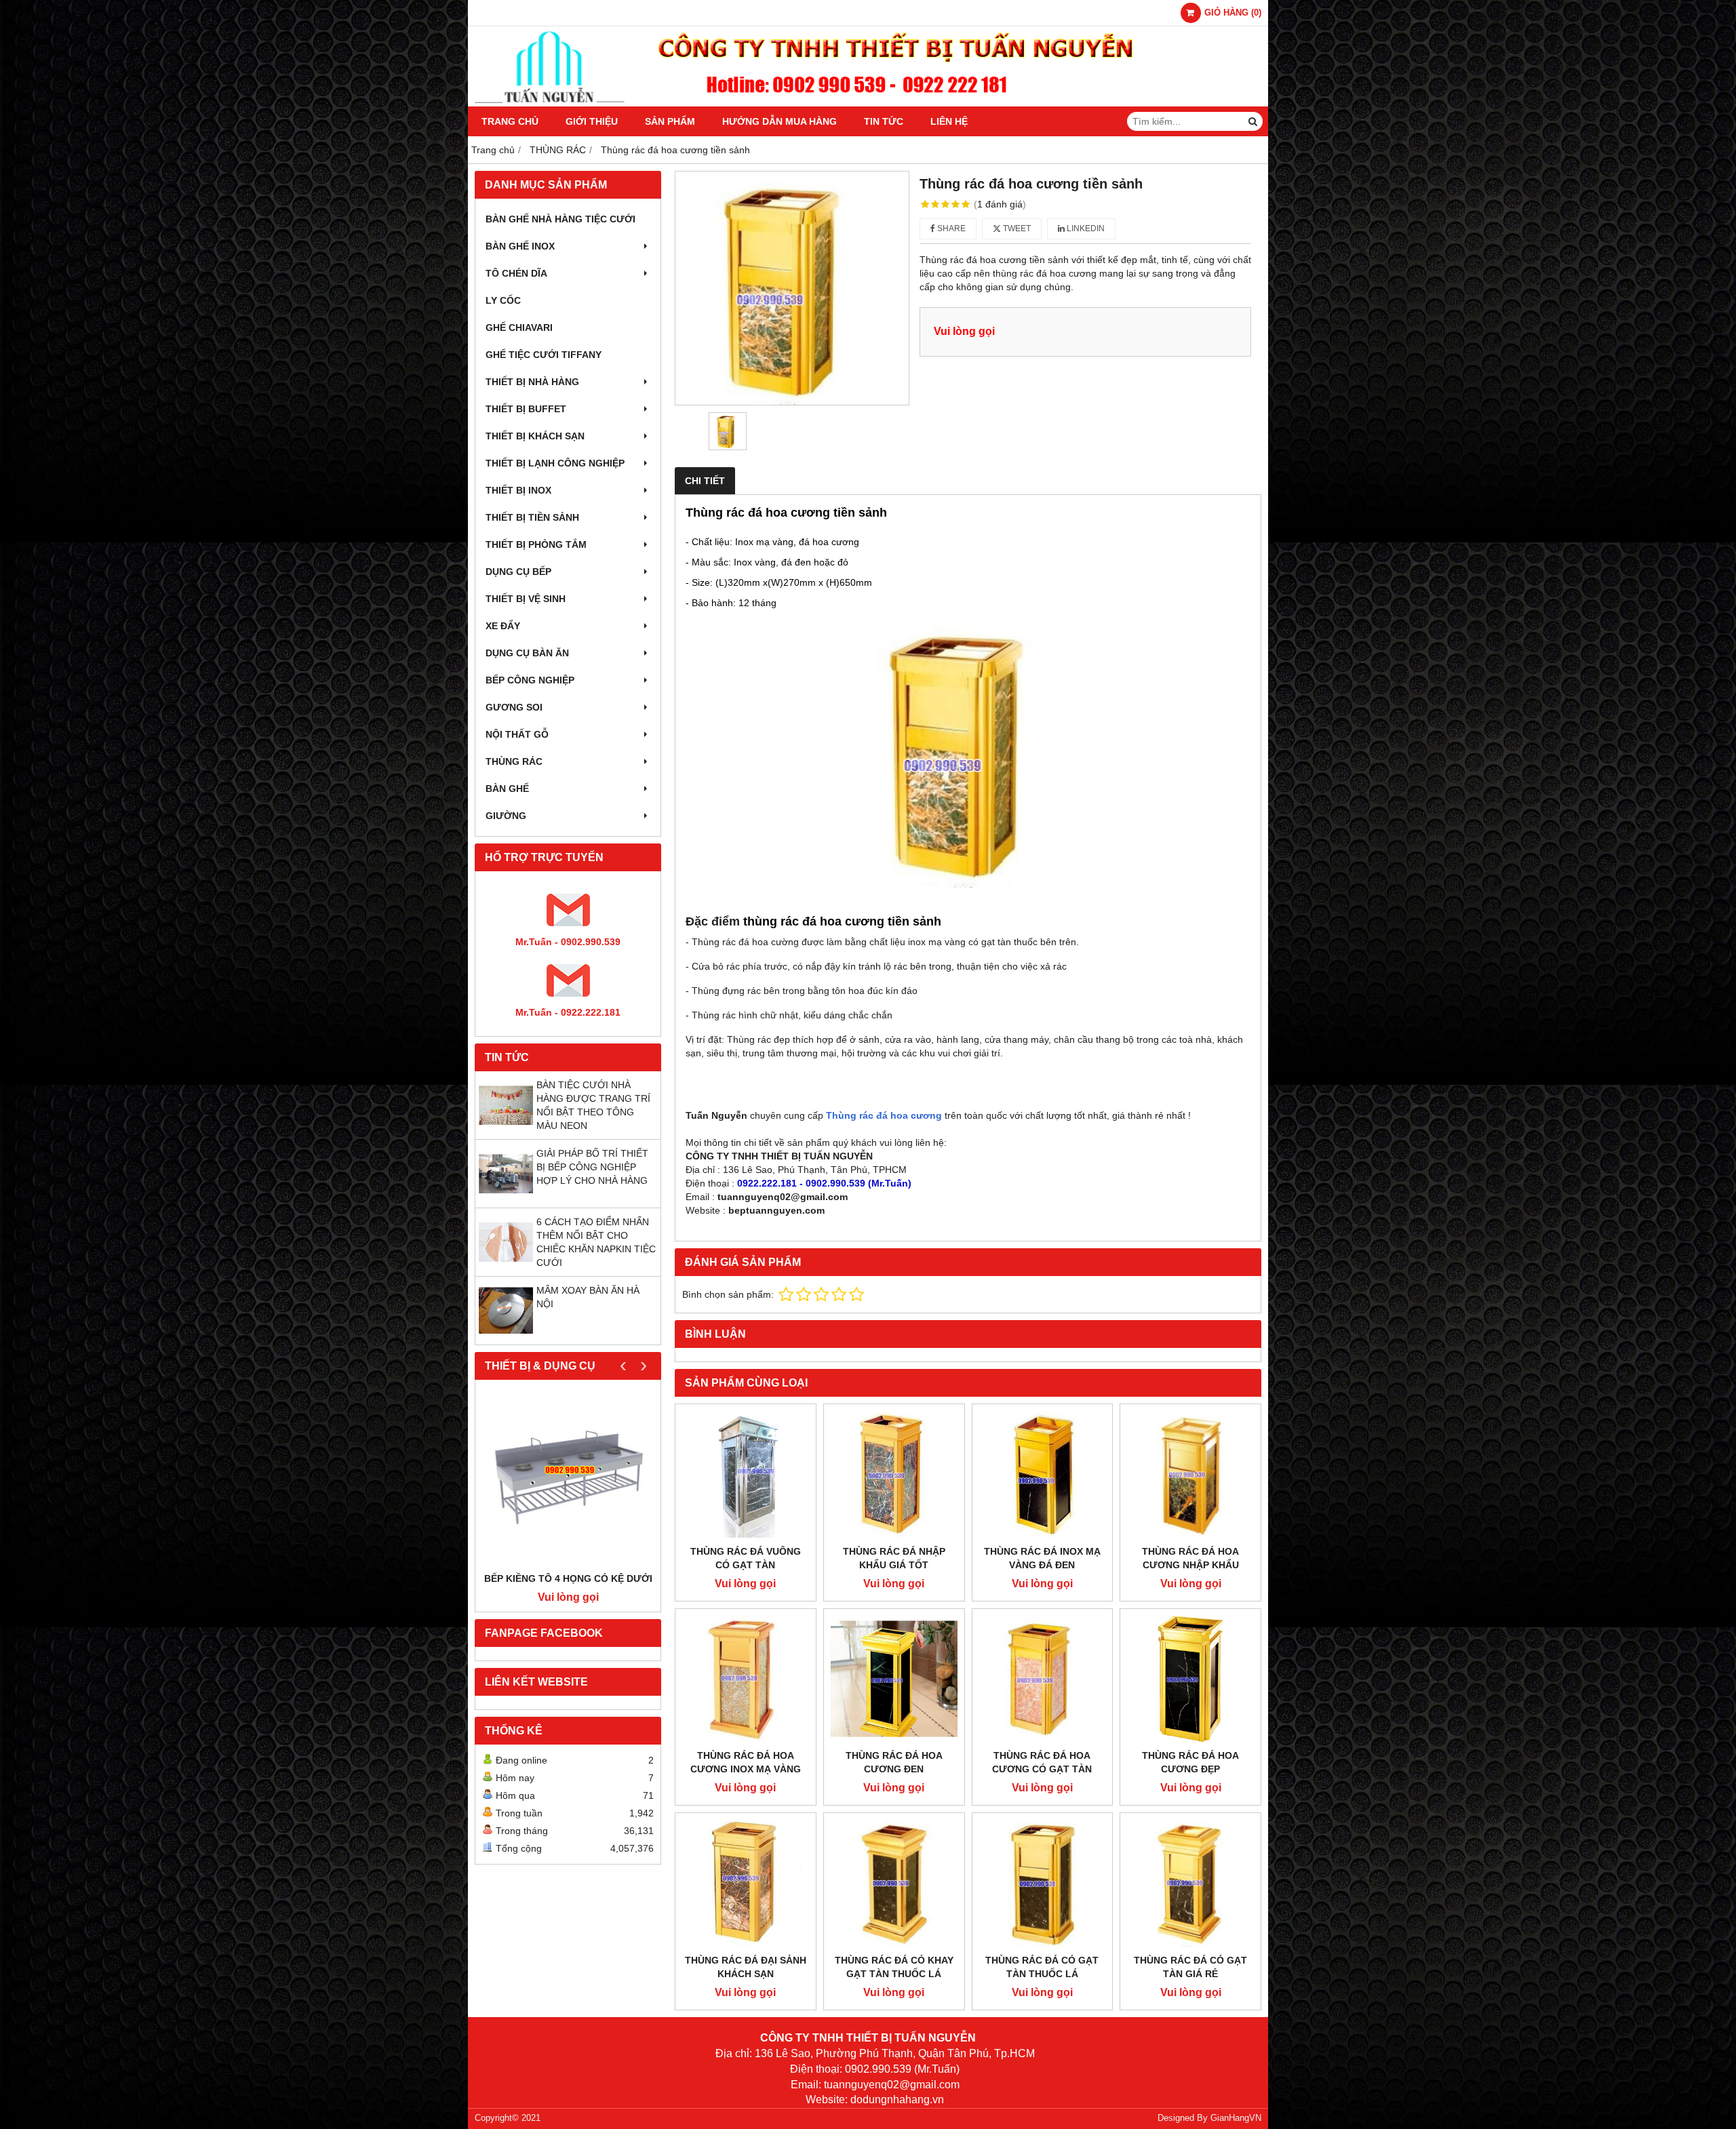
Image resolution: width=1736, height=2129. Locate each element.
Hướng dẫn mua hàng (780, 121)
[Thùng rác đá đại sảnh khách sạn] (746, 1883)
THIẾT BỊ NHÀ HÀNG (532, 382)
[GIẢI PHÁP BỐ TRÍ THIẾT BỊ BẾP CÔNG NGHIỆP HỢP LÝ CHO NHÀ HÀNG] (506, 1197)
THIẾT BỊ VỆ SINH (526, 599)
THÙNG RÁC (514, 761)
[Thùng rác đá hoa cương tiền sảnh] (792, 288)
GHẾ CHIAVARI (519, 327)
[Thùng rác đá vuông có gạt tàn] (746, 1474)
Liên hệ (949, 121)
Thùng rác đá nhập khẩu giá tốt (894, 1558)
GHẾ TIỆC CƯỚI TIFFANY (544, 355)
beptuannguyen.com (776, 1210)
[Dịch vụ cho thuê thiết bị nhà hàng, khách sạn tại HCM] (868, 103)
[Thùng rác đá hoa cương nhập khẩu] (1190, 1474)
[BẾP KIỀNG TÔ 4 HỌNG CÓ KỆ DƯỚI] (568, 1479)
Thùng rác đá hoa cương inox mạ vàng (746, 1762)
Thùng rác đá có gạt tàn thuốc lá (1042, 1967)
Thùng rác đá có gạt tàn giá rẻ (1190, 1967)
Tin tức (884, 121)
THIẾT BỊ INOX (518, 490)
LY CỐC (503, 300)
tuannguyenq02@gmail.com (783, 1197)
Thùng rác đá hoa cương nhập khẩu (1190, 1558)
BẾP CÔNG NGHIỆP (530, 680)
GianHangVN (1236, 2118)
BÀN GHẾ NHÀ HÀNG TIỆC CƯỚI (560, 219)
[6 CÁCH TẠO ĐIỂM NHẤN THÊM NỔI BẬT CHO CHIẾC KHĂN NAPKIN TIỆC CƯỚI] (506, 1266)
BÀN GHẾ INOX (520, 246)
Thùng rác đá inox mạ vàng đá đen (1042, 1558)
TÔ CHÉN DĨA (516, 273)
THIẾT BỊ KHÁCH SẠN (535, 436)
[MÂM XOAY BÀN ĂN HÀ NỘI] (506, 1334)
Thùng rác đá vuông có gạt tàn (746, 1558)
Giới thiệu (592, 121)
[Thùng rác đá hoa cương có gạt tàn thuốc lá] (1043, 1679)
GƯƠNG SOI (514, 707)
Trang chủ (510, 121)
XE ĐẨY (503, 626)
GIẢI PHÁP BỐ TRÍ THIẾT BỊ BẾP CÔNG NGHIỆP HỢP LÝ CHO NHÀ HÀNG (592, 1167)
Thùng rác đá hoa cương (884, 1115)
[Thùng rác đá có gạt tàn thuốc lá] (1043, 1883)
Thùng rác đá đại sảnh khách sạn (746, 1967)
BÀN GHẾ (507, 789)
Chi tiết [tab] (705, 481)
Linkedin (1085, 228)
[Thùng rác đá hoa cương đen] (894, 1679)
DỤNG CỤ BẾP (518, 572)
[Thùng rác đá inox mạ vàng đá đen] (1043, 1474)
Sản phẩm (670, 121)
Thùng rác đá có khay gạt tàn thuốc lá (894, 1967)
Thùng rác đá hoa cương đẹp (1190, 1762)
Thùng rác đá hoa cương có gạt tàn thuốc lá (1042, 1769)
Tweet (1016, 228)
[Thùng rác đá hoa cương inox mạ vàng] (746, 1679)
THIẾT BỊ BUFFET (526, 409)
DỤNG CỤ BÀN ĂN (527, 653)
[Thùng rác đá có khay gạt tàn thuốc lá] (894, 1883)
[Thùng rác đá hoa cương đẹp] (1190, 1679)
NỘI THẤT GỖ (517, 734)
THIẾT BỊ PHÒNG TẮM (536, 544)
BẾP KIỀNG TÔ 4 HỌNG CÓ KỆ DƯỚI (568, 1578)
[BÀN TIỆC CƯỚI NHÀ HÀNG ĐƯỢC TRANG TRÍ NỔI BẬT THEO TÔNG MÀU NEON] (506, 1129)
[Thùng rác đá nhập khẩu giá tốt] (894, 1474)
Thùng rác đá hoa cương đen (894, 1762)
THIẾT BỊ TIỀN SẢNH (532, 517)
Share (950, 228)
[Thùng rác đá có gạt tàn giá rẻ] (1190, 1883)
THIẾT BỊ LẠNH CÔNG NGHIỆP (555, 463)
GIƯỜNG (506, 816)
